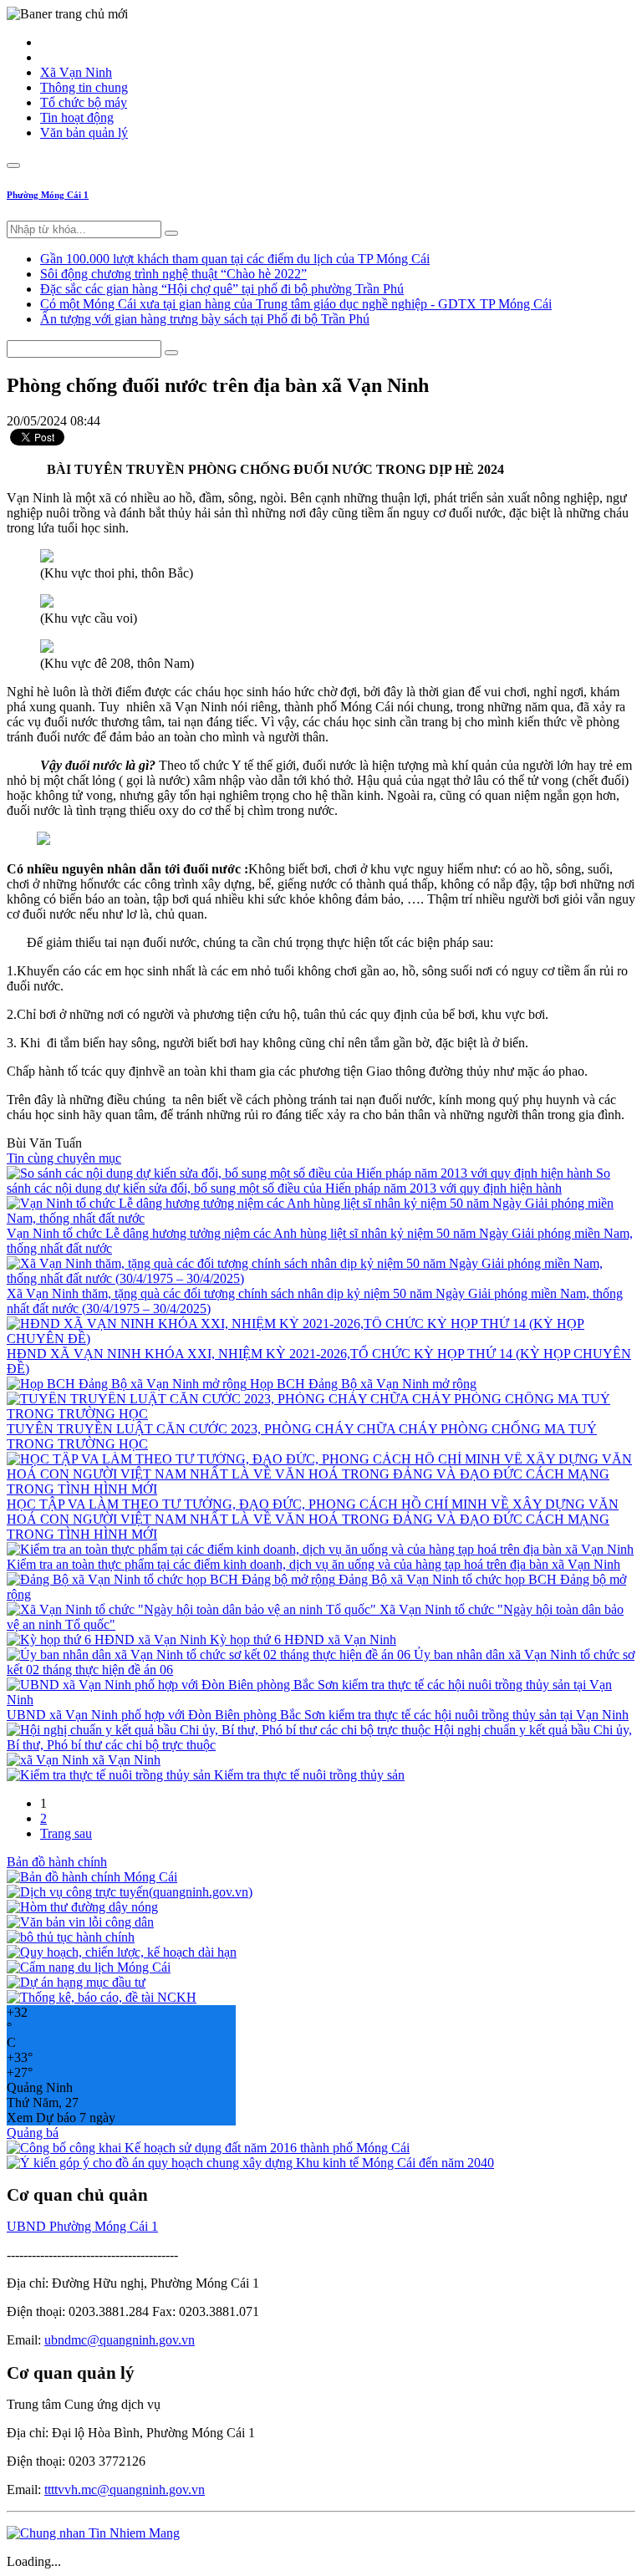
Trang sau (66, 1833)
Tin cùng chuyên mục (64, 1158)
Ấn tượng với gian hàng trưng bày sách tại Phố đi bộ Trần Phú (205, 319)
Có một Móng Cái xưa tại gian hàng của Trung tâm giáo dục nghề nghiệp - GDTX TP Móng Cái (296, 304)
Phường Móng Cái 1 (48, 195)
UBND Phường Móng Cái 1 (82, 2226)
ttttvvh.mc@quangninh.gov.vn (125, 2489)
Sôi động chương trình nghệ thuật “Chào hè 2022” (173, 274)
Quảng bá (33, 2133)
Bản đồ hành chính (57, 1862)
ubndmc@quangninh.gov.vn (120, 2340)
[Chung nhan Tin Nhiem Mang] (93, 2533)
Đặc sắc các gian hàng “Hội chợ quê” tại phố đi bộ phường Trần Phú (222, 289)
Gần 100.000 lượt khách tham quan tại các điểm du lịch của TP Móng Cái (235, 259)
